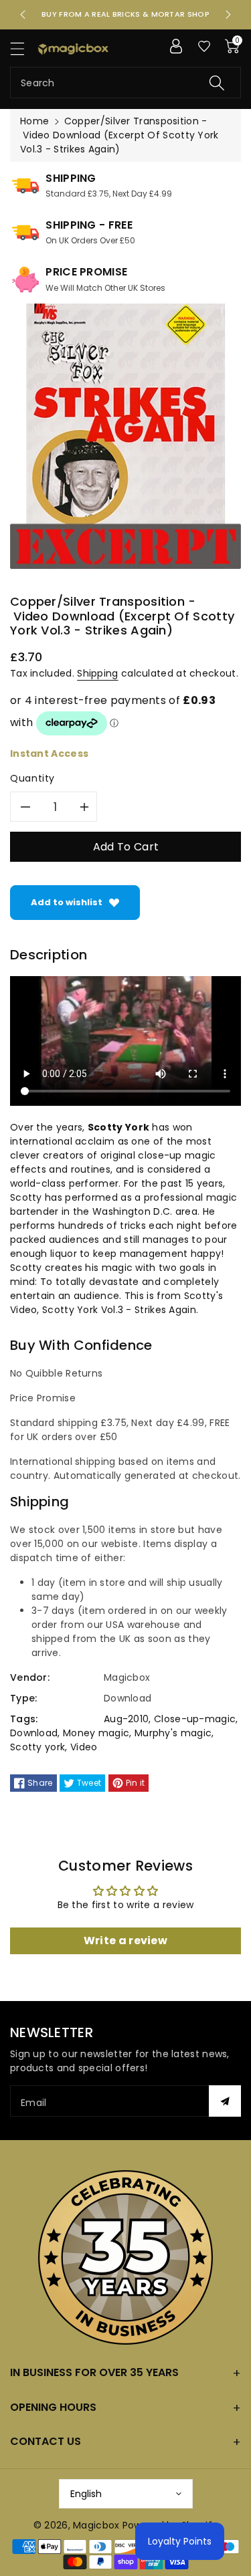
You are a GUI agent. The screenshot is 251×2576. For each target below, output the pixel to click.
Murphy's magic (173, 1733)
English (86, 2494)
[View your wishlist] (204, 46)
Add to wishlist (67, 902)
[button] (23, 48)
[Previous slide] (23, 15)
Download (34, 1733)
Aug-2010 (126, 1719)
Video (84, 1747)
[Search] (217, 83)
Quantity (32, 778)
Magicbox (96, 2525)
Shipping (97, 673)
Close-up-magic (195, 1719)
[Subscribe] (225, 2101)
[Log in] (176, 46)
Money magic (96, 1733)
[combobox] (125, 83)
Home (34, 121)
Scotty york (37, 1747)
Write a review (125, 1941)
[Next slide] (228, 15)
